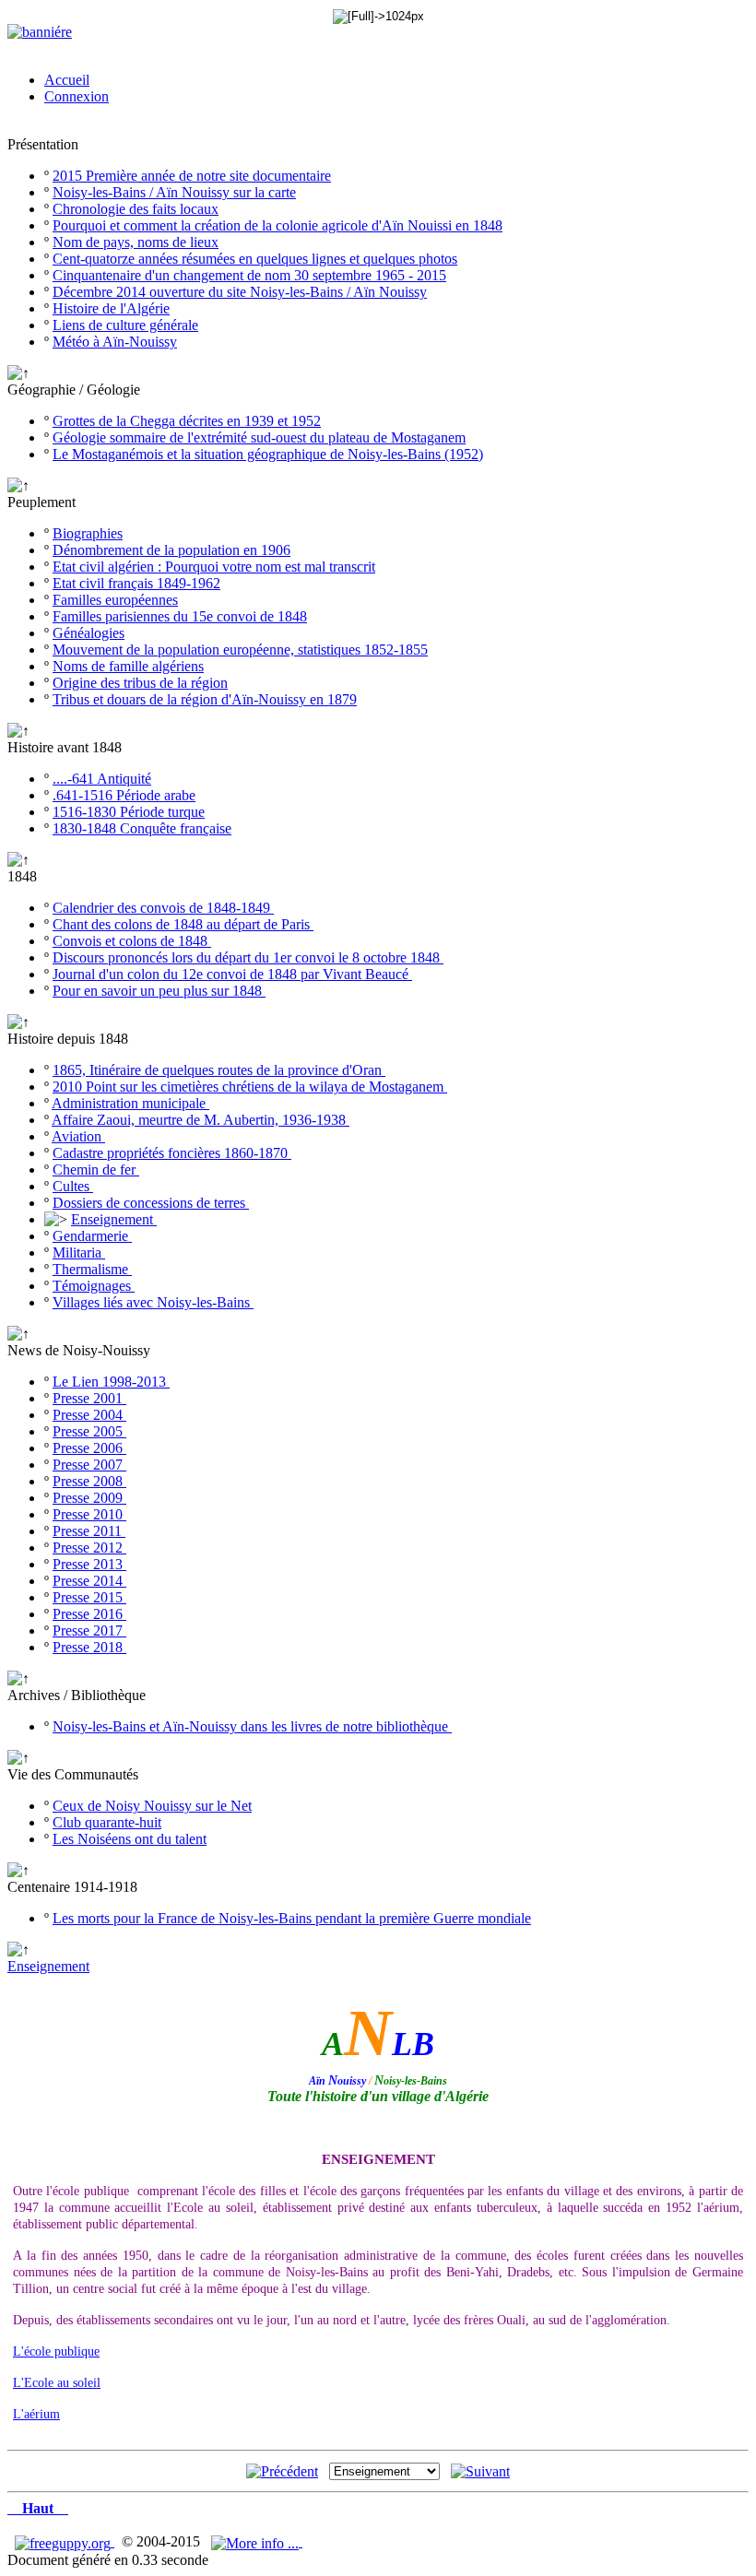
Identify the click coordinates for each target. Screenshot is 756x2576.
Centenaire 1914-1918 (72, 1887)
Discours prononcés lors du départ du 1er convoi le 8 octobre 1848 (248, 957)
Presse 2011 (89, 1531)
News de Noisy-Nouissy (79, 1350)
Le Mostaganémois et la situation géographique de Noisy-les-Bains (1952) (268, 454)
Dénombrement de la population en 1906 (171, 550)
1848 (22, 876)
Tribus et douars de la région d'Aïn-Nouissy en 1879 (205, 699)
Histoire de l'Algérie (111, 308)
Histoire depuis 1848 (68, 1039)
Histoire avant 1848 (65, 747)
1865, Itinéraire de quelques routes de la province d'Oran (219, 1070)
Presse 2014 (89, 1581)
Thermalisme (92, 1269)
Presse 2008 (89, 1481)
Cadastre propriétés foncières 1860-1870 (172, 1153)
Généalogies (89, 633)
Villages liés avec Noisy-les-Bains (153, 1302)
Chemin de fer (96, 1170)
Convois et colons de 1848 (132, 941)
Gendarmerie (92, 1236)
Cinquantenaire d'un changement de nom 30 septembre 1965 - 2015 (249, 275)
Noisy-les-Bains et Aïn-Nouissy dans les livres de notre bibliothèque (252, 1726)
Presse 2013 (89, 1564)
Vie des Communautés (73, 1774)
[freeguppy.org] (65, 2541)
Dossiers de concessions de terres (151, 1203)
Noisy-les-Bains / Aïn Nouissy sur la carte (174, 192)
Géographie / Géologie (74, 390)
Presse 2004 (89, 1415)
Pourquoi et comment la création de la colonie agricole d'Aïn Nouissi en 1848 (278, 225)
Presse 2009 (89, 1498)
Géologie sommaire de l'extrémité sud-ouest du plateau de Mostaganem (259, 437)
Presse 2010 (89, 1514)
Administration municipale (130, 1103)
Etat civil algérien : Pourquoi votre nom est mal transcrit (214, 567)
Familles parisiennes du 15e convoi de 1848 (180, 616)
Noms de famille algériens (128, 666)
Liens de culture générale (125, 325)
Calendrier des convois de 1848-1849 (163, 908)
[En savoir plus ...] (257, 2541)
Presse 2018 (89, 1647)
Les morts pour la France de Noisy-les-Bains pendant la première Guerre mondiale (292, 1918)
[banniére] (40, 32)
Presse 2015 (89, 1597)
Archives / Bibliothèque (77, 1695)
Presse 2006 (89, 1448)
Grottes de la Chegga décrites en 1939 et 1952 (187, 421)
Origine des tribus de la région (140, 683)
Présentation (43, 144)
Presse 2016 (89, 1614)
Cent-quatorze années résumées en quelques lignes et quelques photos (255, 259)
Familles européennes (115, 600)
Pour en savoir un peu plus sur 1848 (159, 991)
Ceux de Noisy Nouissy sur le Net (152, 1806)
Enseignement (114, 1219)
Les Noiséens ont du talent (130, 1839)
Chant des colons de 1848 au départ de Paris (183, 924)
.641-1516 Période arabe (124, 795)
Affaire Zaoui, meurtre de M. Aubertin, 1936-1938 (201, 1120)
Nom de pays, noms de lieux (136, 242)
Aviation (78, 1136)
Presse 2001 (89, 1398)
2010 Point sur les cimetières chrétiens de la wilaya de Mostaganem (250, 1087)
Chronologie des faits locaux (136, 209)
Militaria (79, 1253)
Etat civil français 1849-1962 (136, 583)
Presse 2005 (89, 1431)
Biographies (88, 533)
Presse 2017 (89, 1631)
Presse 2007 (89, 1465)
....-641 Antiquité (102, 779)
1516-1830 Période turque (129, 812)
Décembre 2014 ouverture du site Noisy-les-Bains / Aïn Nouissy (240, 292)
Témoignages (94, 1286)
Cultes (73, 1186)
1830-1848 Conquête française (142, 828)
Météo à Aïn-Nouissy (115, 342)
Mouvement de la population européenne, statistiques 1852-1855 (240, 650)
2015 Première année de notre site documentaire (192, 176)
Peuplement (41, 502)
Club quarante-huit (107, 1822)
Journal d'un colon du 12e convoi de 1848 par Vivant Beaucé (232, 974)
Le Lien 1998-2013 (111, 1382)
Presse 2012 (89, 1548)
